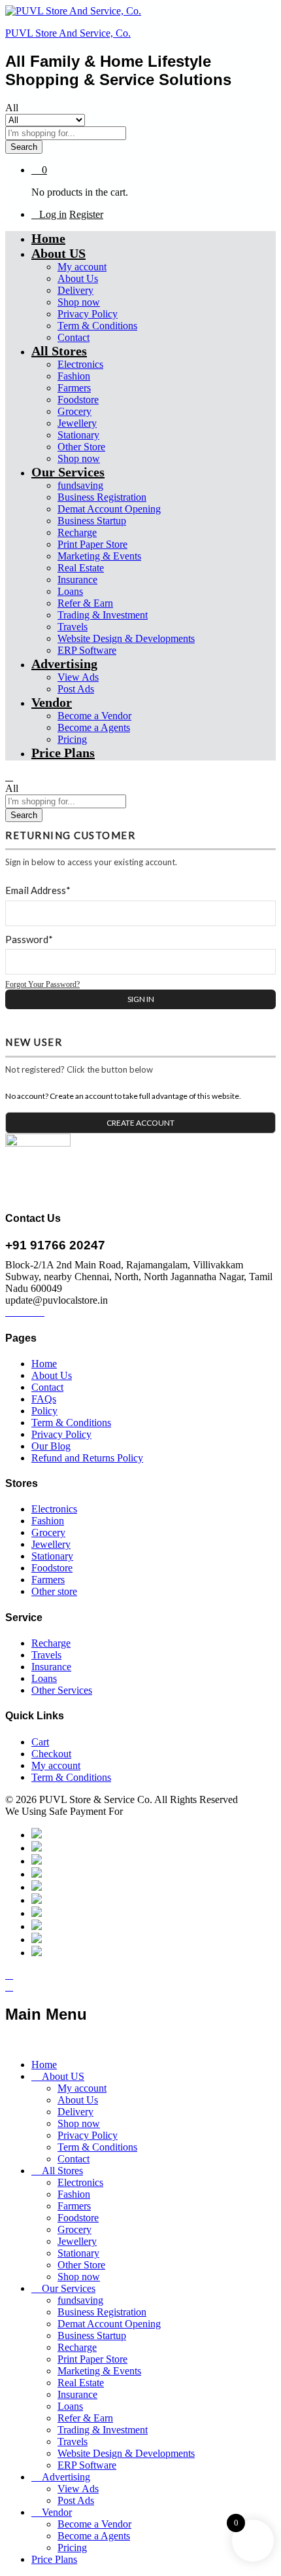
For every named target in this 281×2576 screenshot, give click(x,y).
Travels (73, 627)
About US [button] (58, 253)
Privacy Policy (88, 314)
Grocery (74, 411)
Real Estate (81, 568)
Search (24, 147)
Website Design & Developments (126, 638)
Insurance (77, 580)
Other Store (81, 447)
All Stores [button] (59, 351)
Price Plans (63, 753)
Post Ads (76, 689)
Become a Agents (94, 727)
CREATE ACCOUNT (140, 1123)
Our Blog (51, 1446)
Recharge (77, 532)
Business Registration (102, 497)
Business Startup (92, 521)
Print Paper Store (92, 544)
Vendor (57, 2512)
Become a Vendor (94, 716)
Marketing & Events (99, 556)
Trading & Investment (103, 615)
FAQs (44, 1399)
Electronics (80, 364)
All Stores (62, 2171)
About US (63, 2076)
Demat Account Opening (109, 509)
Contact (74, 337)
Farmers (74, 388)
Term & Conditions (97, 326)
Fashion (74, 376)
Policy (44, 1411)
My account (82, 267)
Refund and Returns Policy (87, 1458)
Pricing (72, 739)
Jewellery (77, 423)
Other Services (62, 1690)
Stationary (78, 435)
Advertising (66, 2477)
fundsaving (80, 485)
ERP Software (87, 650)
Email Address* (38, 890)
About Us (78, 278)
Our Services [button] (68, 472)
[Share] (238, 14)
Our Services (69, 2288)
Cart (40, 1742)
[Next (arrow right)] (258, 1288)
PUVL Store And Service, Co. (68, 33)
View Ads (78, 677)
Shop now (79, 302)
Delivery (75, 290)
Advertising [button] (64, 664)
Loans (70, 591)
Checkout (51, 1754)
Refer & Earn (85, 603)
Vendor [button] (52, 702)
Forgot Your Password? (42, 984)
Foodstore (78, 400)
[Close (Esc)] (209, 14)
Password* (29, 939)
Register (86, 214)
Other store (54, 1591)
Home (48, 238)
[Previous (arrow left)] (23, 1288)
